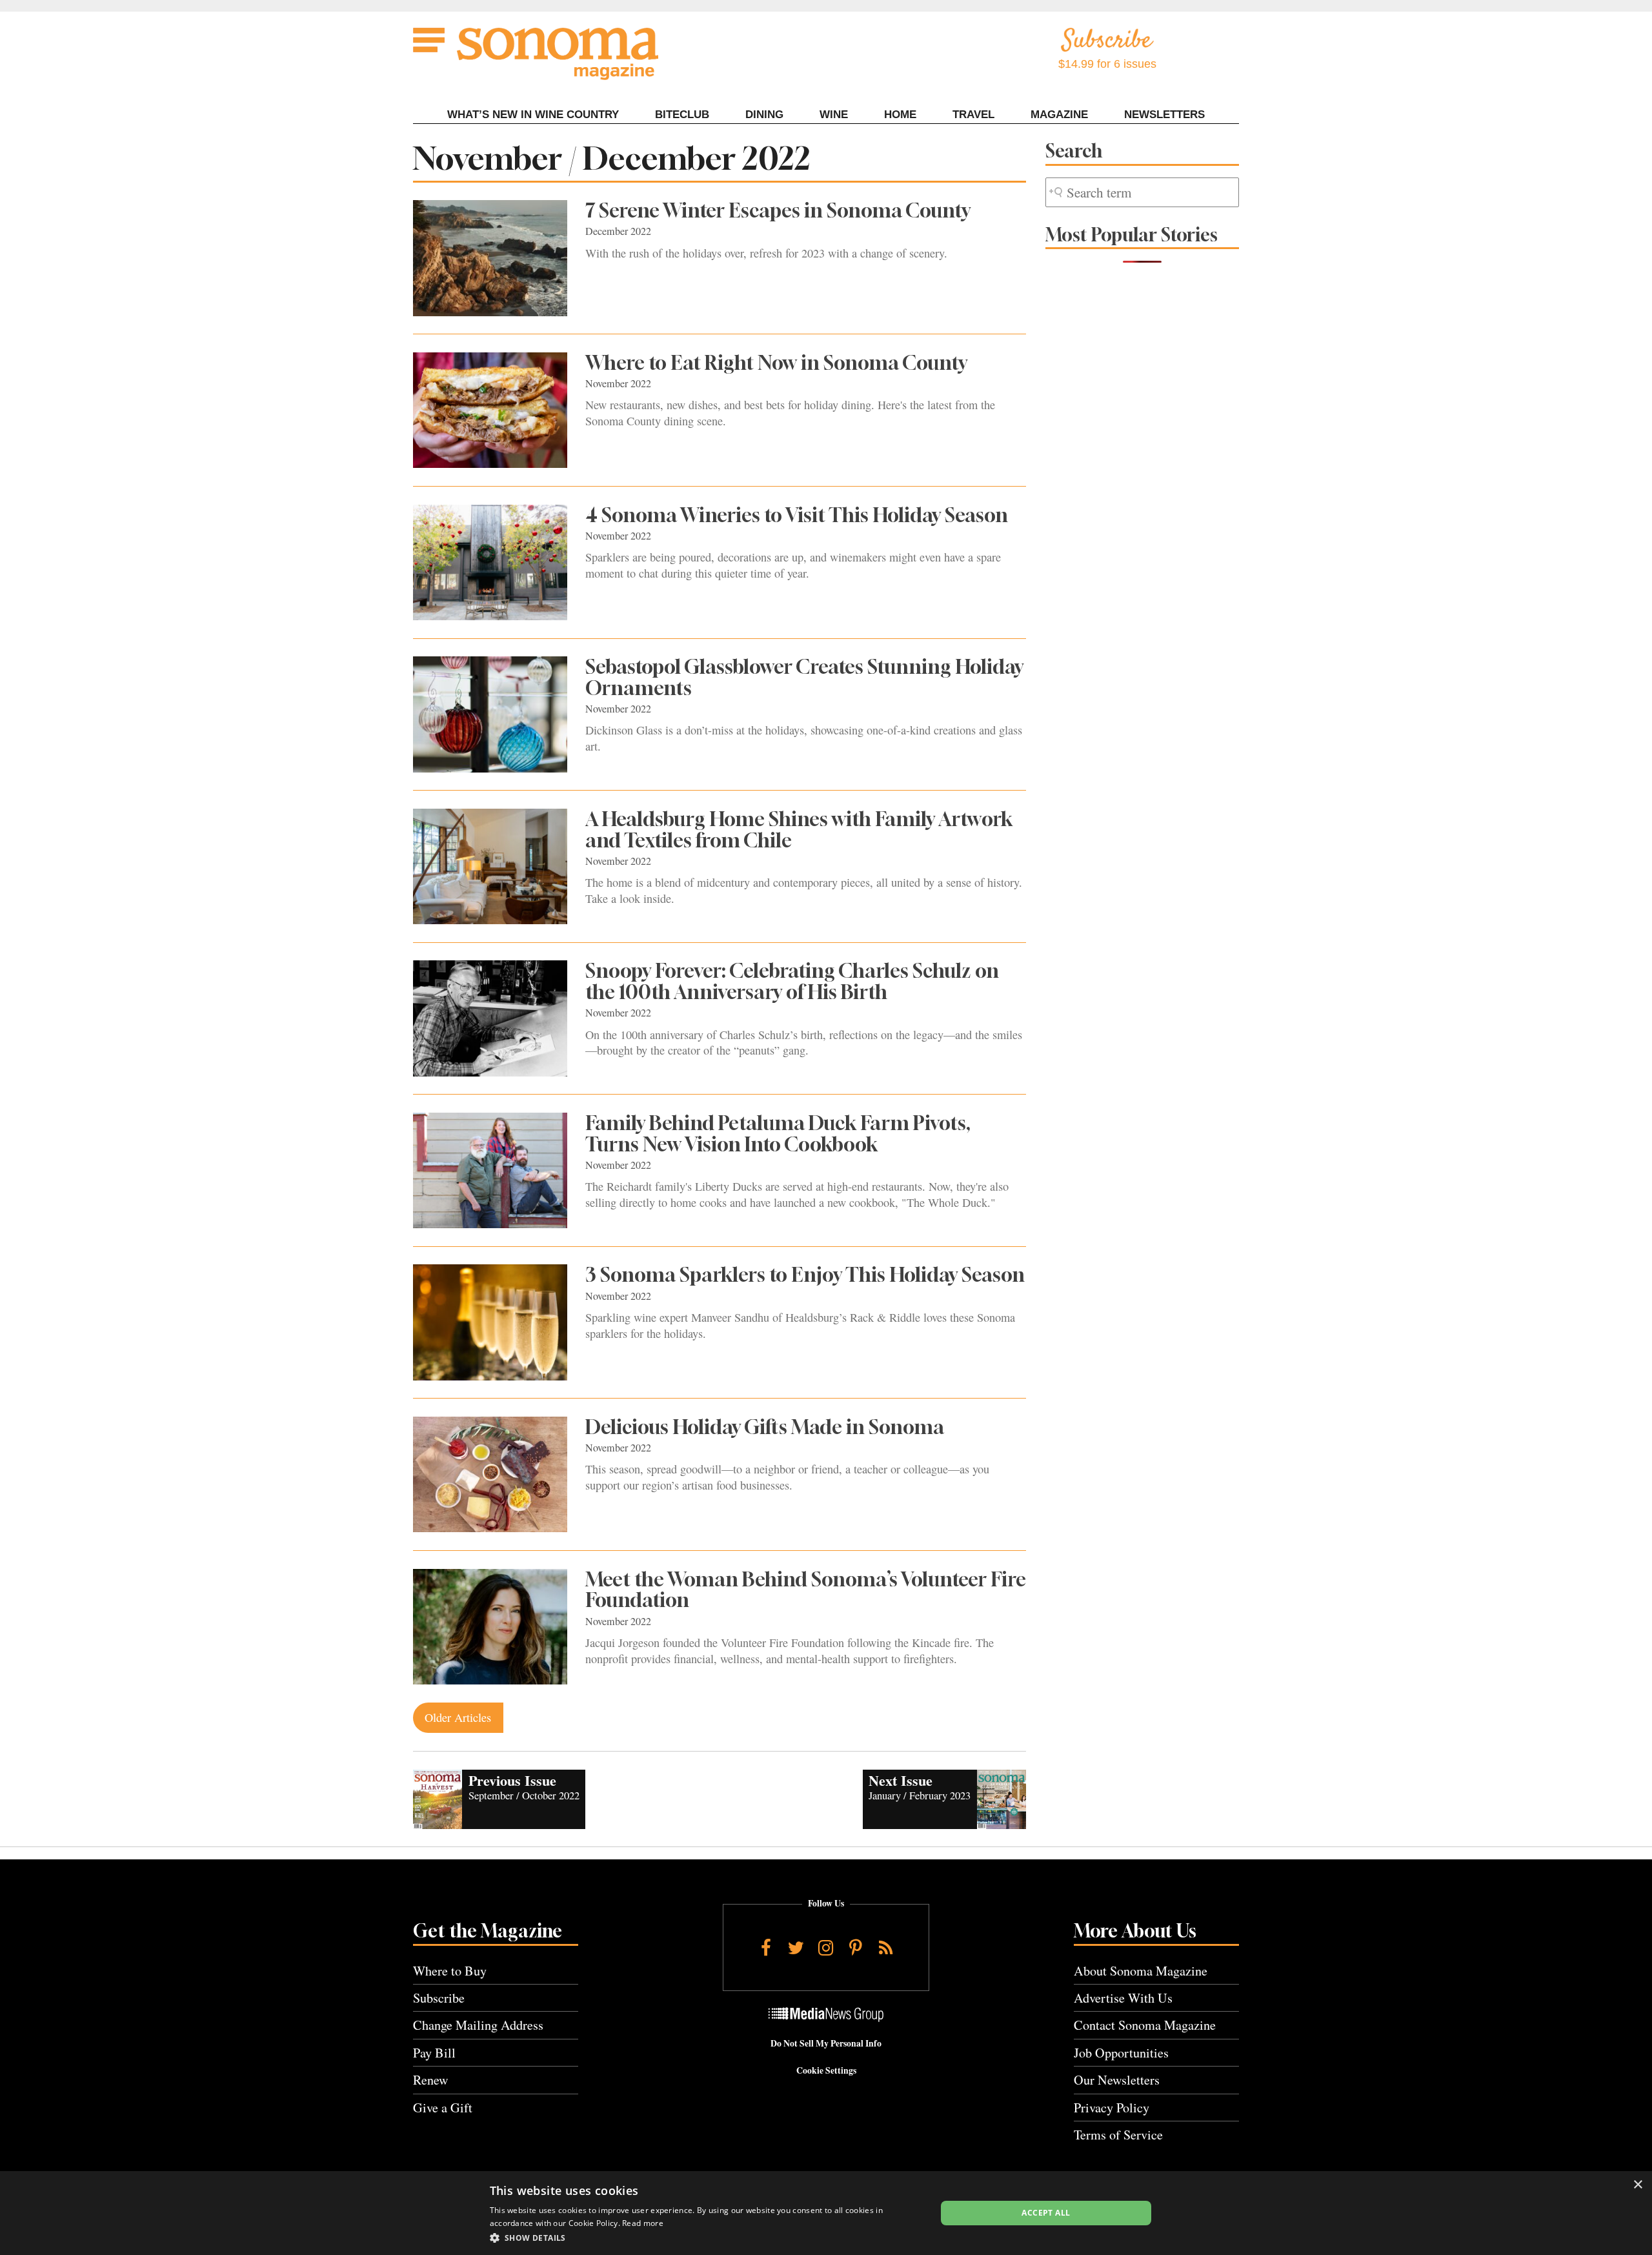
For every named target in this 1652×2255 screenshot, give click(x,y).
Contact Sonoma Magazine (1145, 2025)
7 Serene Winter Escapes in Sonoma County (778, 210)
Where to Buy (450, 1971)
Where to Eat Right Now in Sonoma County (776, 363)
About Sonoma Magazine (1141, 1971)
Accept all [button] (1046, 2213)
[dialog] (826, 2213)
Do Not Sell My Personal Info (826, 2043)
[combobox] (1142, 193)
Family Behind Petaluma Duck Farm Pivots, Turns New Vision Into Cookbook (778, 1134)
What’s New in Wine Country (533, 115)
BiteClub (682, 115)
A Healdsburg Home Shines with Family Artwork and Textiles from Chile (799, 830)
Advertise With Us (1123, 1998)
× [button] (1637, 2185)
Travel (973, 115)
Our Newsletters (1117, 2080)
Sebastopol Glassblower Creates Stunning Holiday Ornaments (804, 677)
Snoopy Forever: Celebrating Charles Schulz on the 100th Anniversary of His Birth (792, 981)
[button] (706, 2238)
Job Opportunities (1121, 2053)
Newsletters (1164, 115)
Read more (643, 2223)
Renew (431, 2080)
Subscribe (439, 1998)
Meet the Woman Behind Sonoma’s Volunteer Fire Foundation (806, 1590)
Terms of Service (1118, 2135)
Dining (764, 115)
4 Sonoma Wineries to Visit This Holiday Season (797, 515)
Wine (834, 115)
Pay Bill (434, 2053)
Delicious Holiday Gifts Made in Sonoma (765, 1427)
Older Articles (458, 1717)
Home (900, 115)
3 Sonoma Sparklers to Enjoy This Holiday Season (805, 1275)
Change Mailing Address (478, 2025)
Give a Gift (443, 2108)
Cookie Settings (826, 2070)
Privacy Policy (1112, 2108)
